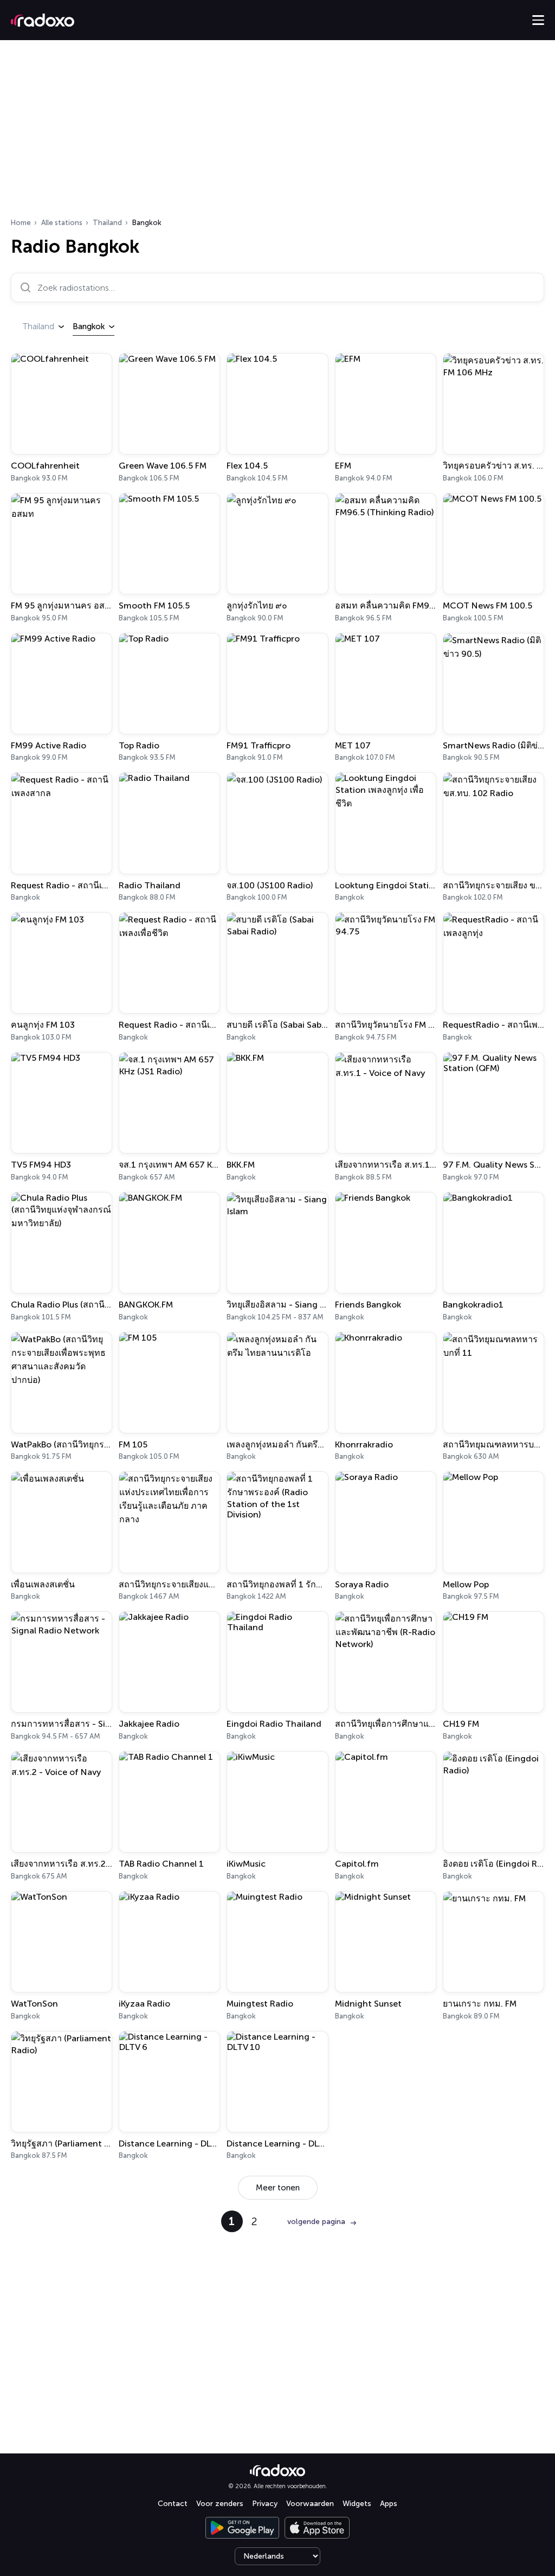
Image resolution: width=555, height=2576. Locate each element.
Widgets (357, 2504)
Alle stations (62, 223)
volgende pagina (316, 2222)
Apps (389, 2504)
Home (21, 223)
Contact (173, 2504)
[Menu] (538, 20)
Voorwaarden (310, 2504)
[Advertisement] (277, 132)
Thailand (107, 223)
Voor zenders (220, 2504)
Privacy (265, 2504)
